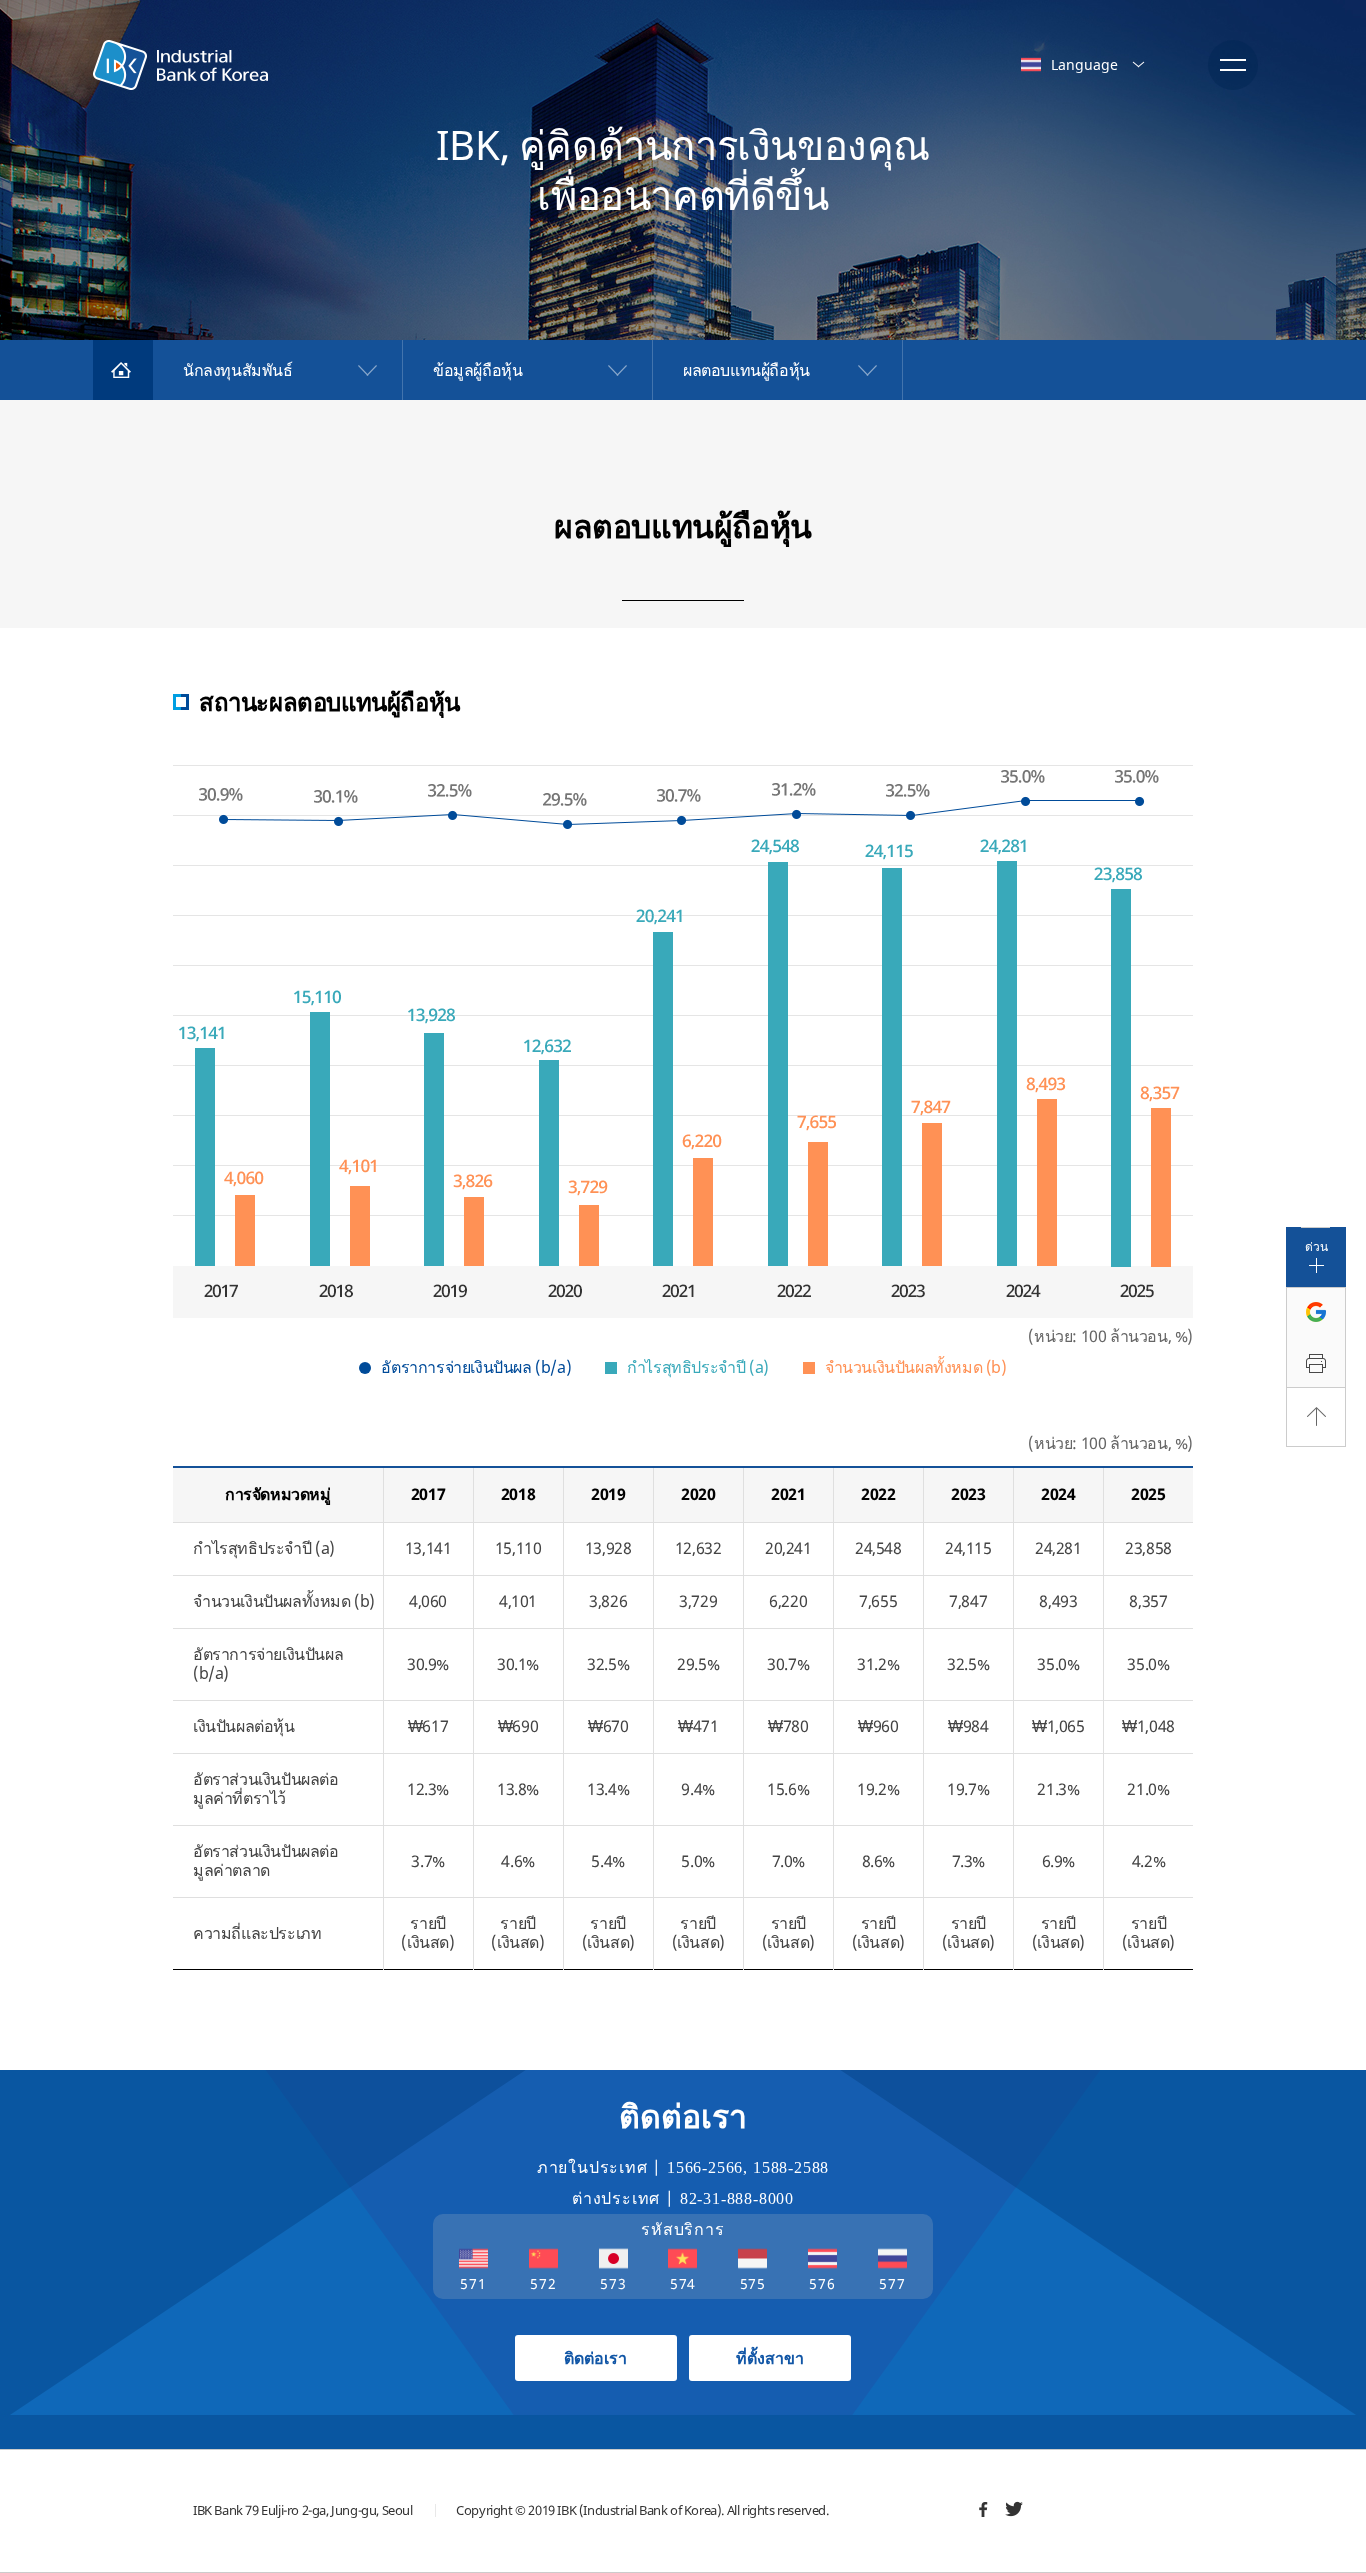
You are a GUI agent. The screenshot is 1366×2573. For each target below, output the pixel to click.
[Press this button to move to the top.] (1316, 1417)
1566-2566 (705, 2167)
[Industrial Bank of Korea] (180, 65)
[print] (1316, 1364)
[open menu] (1233, 65)
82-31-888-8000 (737, 2198)
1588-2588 (791, 2167)
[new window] (983, 2509)
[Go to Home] (123, 370)
